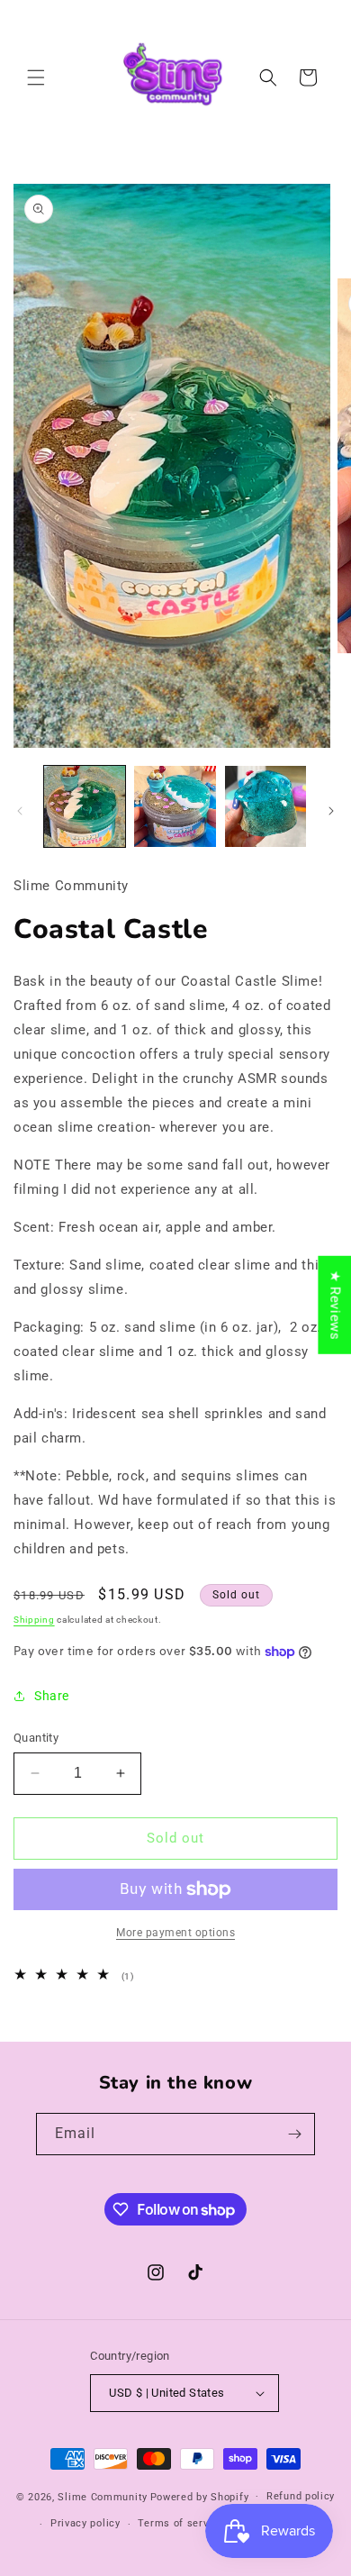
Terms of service (180, 2523)
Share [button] (52, 1696)
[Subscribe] (294, 2134)
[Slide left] (20, 811)
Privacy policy (85, 2523)
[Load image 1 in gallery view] (85, 806)
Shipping (34, 1620)
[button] (36, 77)
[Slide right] (331, 811)
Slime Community (103, 2496)
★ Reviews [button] (335, 1304)
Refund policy (301, 2496)
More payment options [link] (175, 1933)
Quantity (36, 1738)
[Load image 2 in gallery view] (175, 806)
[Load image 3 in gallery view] (265, 806)
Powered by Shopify (200, 2496)
